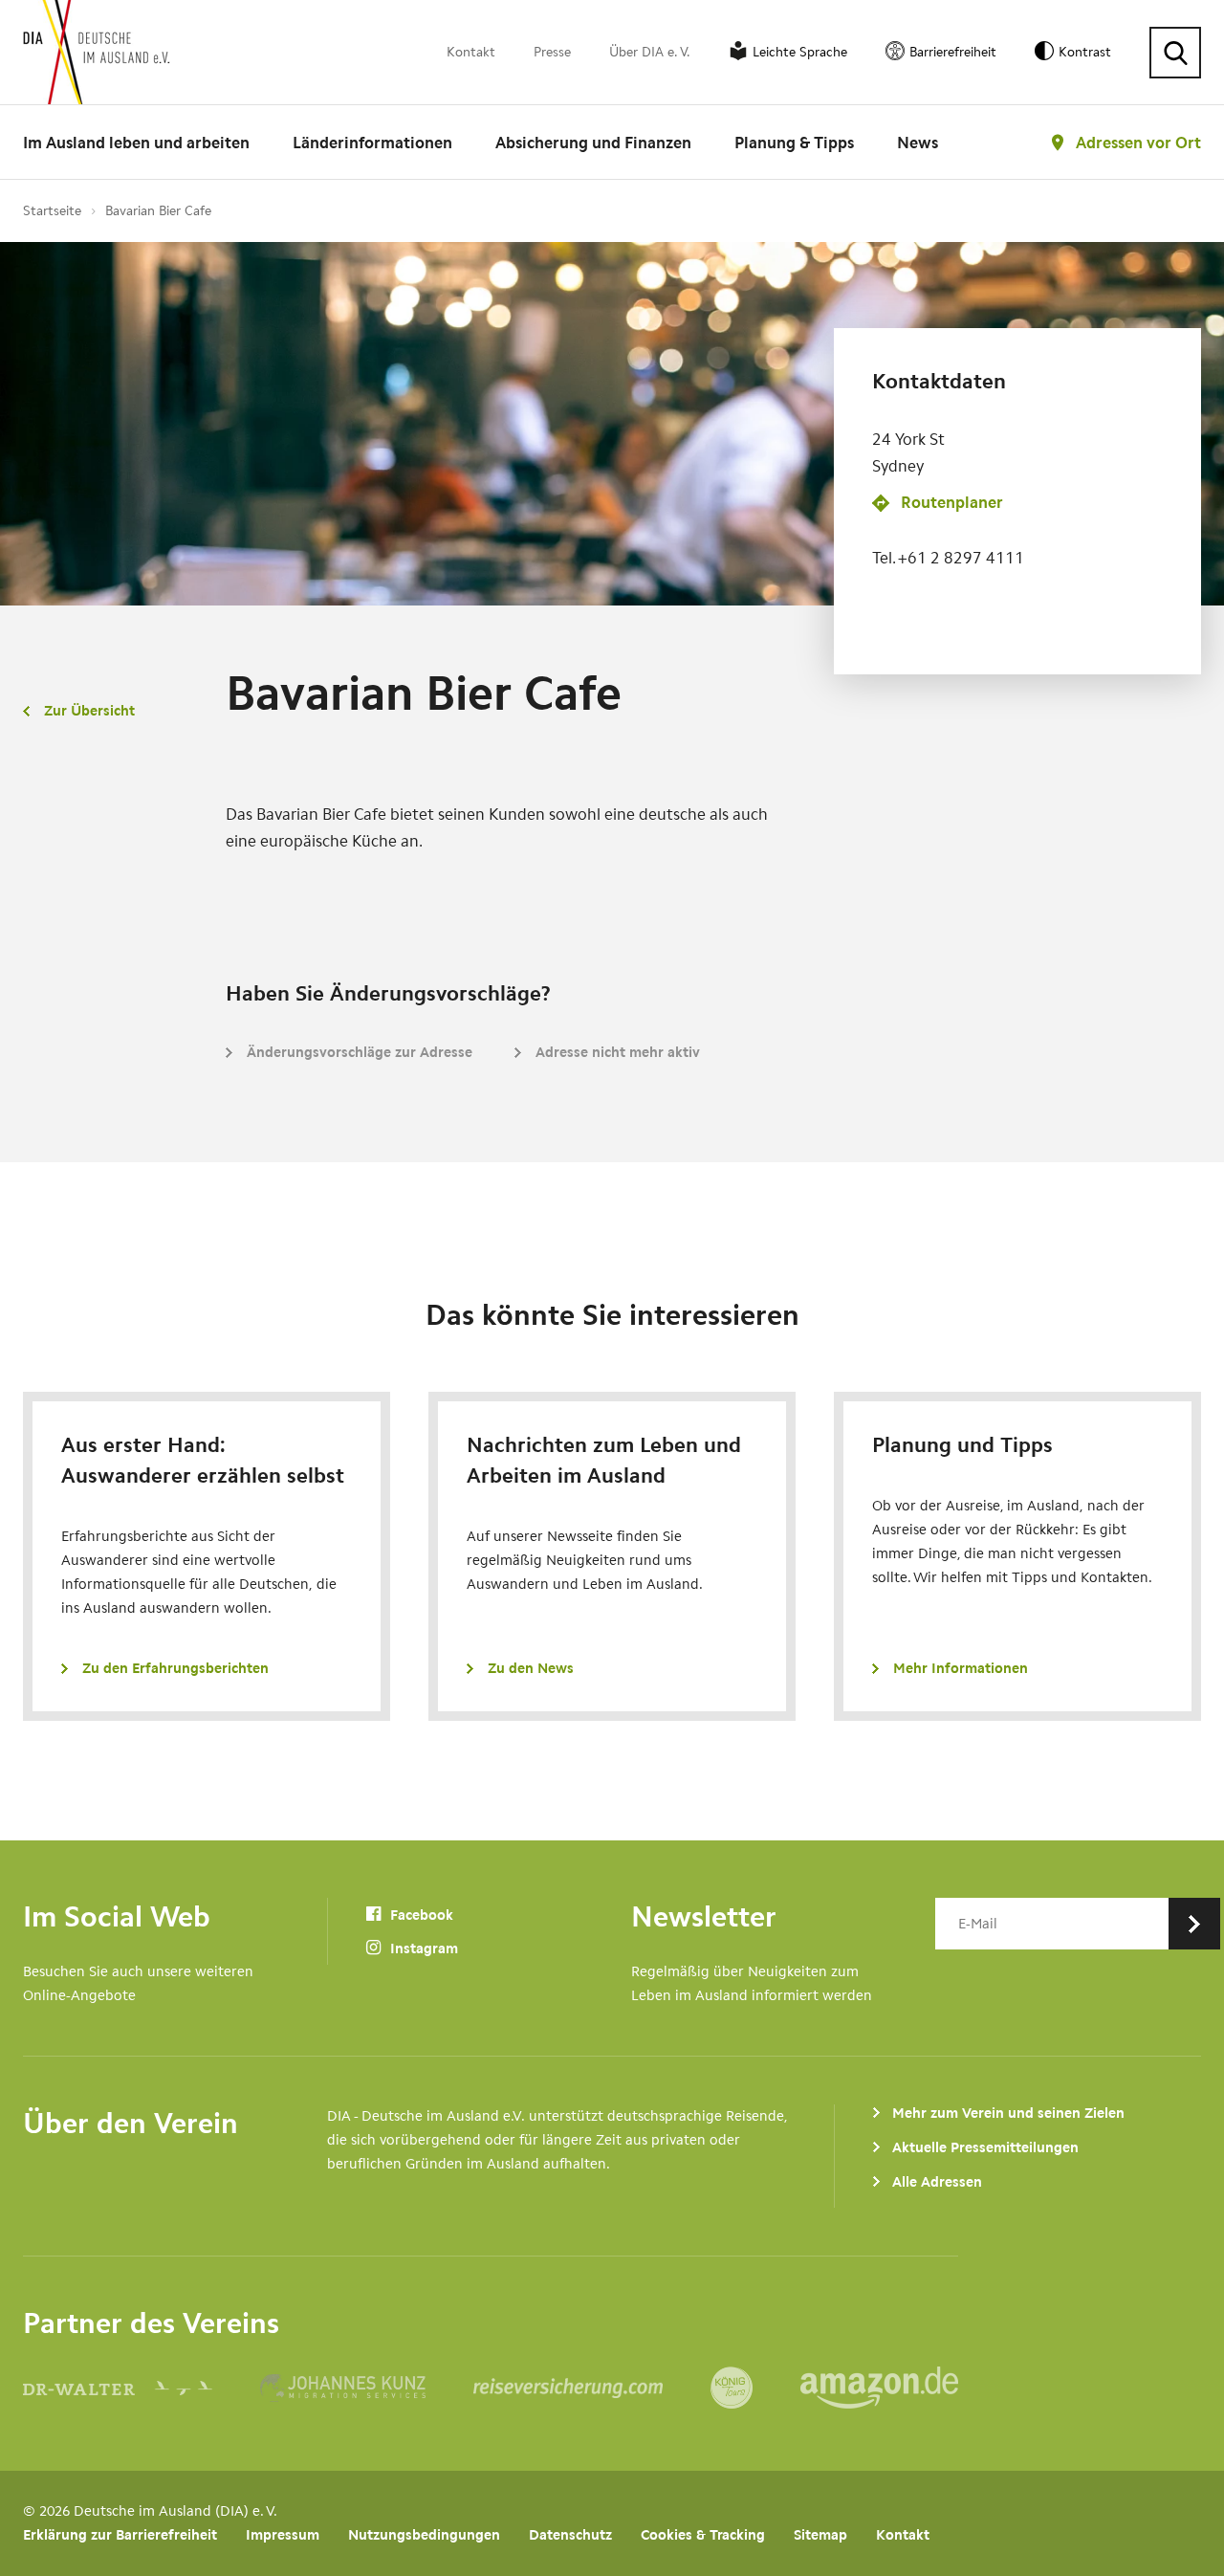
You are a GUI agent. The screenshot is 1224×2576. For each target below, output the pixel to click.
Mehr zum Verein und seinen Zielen (1008, 2113)
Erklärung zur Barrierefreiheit (120, 2535)
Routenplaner (952, 503)
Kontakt (471, 52)
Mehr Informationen (961, 1668)
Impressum (283, 2535)
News (918, 143)
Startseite (52, 211)
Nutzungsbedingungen (424, 2535)
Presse (552, 52)
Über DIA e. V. (650, 52)
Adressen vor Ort (1138, 143)
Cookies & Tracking (703, 2535)
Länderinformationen (372, 143)
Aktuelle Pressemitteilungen (985, 2147)
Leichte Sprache (800, 52)
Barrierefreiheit (953, 52)
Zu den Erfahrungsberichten (175, 1668)
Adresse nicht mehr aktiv (618, 1052)
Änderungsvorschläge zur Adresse (360, 1052)
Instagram (422, 1949)
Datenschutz (570, 2535)
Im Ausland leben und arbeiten (136, 143)
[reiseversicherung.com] (592, 2388)
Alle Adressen (937, 2182)
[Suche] (1175, 53)
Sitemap (820, 2535)
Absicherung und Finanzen (593, 143)
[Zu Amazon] (879, 2388)
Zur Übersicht (89, 711)
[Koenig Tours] (755, 2388)
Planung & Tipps (794, 143)
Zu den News (531, 1668)
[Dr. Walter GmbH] (142, 2388)
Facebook (420, 1915)
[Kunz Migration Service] (367, 2388)
